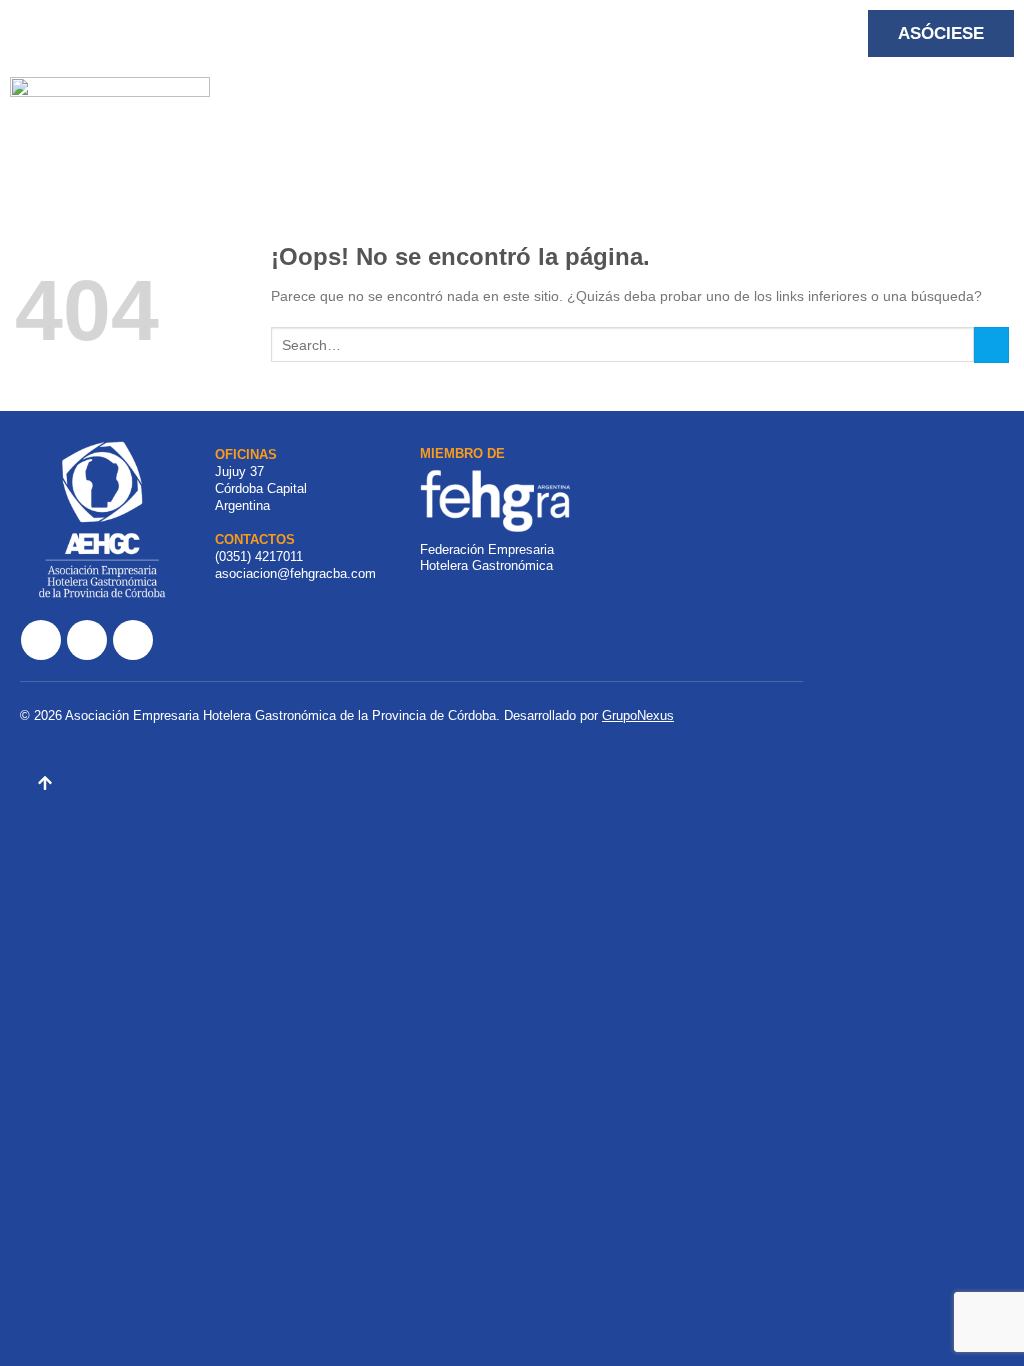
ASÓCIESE (941, 33)
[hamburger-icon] (299, 105)
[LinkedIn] (133, 640)
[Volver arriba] (45, 786)
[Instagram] (87, 640)
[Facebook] (41, 640)
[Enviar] (991, 345)
